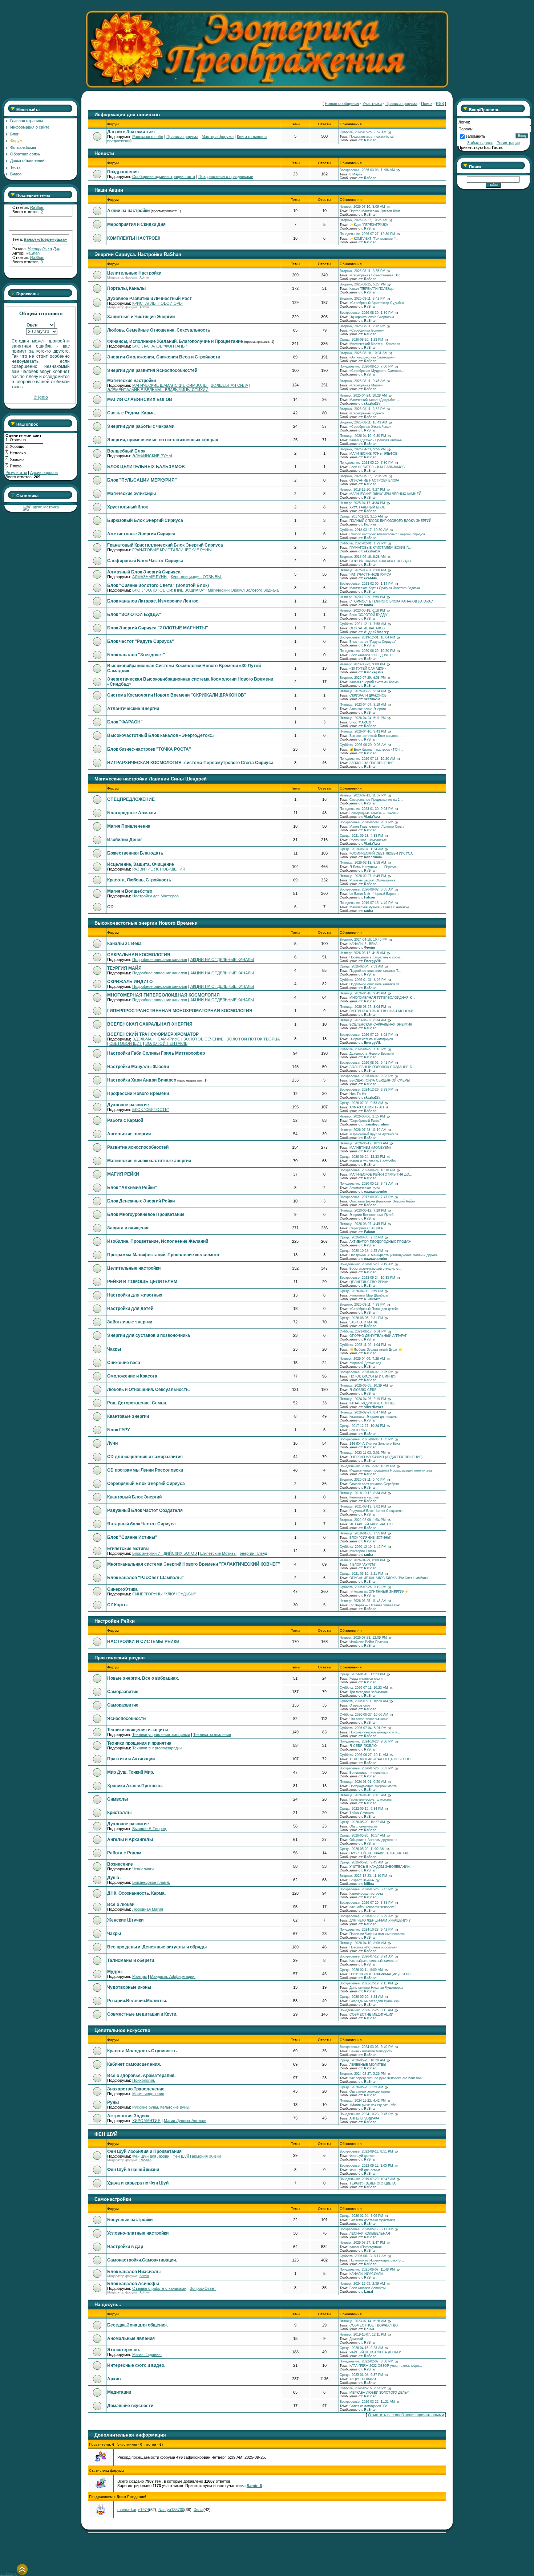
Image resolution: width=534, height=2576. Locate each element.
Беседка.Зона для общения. (137, 2325)
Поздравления (123, 172)
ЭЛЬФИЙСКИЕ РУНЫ (152, 456)
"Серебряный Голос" (365, 1121)
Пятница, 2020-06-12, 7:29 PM (363, 1210)
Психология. (144, 2080)
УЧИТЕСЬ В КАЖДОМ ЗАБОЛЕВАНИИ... (381, 1867)
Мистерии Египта (363, 1551)
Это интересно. (124, 2350)
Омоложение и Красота (132, 1376)
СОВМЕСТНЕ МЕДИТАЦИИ (371, 2015)
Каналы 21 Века (124, 944)
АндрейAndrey (376, 632)
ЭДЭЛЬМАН (143, 1039)
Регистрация (508, 143)
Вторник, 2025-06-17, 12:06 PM (364, 476)
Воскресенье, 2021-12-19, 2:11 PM (366, 1983)
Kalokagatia (374, 672)
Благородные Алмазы (132, 813)
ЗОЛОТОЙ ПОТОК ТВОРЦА (253, 1039)
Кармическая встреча (366, 1894)
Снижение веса (124, 1363)
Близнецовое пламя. (151, 1882)
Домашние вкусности (130, 2406)
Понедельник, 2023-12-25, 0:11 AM (366, 2010)
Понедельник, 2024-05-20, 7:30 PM (367, 463)
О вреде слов (360, 1705)
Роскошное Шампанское (368, 840)
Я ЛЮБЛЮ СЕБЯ (363, 1390)
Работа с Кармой (125, 1120)
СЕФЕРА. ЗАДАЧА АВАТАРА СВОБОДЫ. (381, 561)
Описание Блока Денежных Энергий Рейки (382, 1201)
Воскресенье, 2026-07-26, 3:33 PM (367, 1768)
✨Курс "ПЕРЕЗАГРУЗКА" (369, 225)
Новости (104, 153)
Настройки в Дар (125, 2247)
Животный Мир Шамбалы (369, 1295)
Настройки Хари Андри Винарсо (142, 1080)
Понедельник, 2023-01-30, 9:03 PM (367, 809)
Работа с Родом (124, 1853)
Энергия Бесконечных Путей (371, 1215)
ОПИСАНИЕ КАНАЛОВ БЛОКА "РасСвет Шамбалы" (389, 1578)
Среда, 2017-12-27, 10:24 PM (362, 1426)
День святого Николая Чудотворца (376, 1988)
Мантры (139, 1976)
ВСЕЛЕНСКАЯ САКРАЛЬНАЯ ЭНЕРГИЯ (150, 1024)
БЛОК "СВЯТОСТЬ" (151, 1109)
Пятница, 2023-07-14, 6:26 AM (363, 2321)
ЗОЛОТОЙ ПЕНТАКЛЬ (166, 1043)
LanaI (369, 2292)
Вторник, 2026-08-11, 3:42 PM (363, 299)
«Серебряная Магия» (366, 385)
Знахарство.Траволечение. (136, 2089)
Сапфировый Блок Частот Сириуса (145, 561)
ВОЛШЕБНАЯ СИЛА (229, 385)
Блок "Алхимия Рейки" (132, 1188)
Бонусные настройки (130, 2220)
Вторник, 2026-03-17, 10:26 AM (364, 220)
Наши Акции (109, 190)
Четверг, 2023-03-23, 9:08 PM (362, 664)
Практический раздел (120, 1658)
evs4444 (370, 578)
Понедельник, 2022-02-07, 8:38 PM (367, 2361)
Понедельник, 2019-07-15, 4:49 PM (367, 903)
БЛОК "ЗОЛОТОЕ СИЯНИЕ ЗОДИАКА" (168, 590)
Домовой (356, 2339)
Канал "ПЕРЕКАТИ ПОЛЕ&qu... (373, 289)
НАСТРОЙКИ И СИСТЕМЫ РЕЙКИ (143, 1642)
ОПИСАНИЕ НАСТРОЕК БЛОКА (374, 480)
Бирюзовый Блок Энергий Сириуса (145, 520)
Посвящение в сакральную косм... (376, 957)
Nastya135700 (171, 2510)
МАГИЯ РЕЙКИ (123, 1174)
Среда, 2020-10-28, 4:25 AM (361, 1251)
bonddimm (373, 857)
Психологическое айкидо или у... (375, 1732)
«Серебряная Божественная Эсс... (377, 275)
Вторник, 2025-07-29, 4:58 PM (363, 678)
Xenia (199, 2510)
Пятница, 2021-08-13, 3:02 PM (363, 1506)
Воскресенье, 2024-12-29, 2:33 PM (367, 1090)
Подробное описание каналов (160, 960)
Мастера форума (218, 137)
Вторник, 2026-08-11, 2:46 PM (363, 326)
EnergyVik (372, 961)
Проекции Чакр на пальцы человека (377, 1934)
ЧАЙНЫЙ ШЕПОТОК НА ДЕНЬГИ (375, 2352)
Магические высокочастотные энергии (149, 1161)
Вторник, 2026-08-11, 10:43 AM (363, 422)
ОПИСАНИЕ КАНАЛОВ (367, 628)
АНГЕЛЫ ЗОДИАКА (364, 2118)
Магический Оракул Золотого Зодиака (243, 590)
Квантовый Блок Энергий (134, 1497)
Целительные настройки (134, 1268)
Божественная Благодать (135, 853)
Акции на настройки (128, 211)
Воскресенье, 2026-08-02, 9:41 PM (367, 1063)
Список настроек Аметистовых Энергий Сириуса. (388, 534)
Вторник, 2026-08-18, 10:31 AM (364, 353)
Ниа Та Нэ (358, 1094)
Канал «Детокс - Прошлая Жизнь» (376, 440)
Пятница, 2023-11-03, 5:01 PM (363, 1453)
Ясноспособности (126, 1719)
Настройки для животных (135, 1295)
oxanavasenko (376, 1192)
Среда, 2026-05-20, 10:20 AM (362, 2060)
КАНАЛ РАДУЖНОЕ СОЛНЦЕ (373, 1403)
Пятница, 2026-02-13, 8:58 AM (363, 863)
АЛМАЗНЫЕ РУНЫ (150, 577)
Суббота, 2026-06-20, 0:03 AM (363, 745)
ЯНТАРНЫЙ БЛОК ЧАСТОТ (371, 1524)
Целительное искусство (122, 2030)
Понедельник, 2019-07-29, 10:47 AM (367, 2179)
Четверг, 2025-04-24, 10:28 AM (363, 395)
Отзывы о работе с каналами (159, 2288)
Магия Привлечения (129, 826)
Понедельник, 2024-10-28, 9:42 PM (367, 1930)
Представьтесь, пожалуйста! (372, 137)
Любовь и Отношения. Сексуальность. (148, 1390)
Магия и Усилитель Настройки (373, 1161)
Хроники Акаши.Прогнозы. (135, 1786)
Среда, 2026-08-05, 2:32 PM (361, 1237)
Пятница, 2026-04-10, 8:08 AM (363, 1943)
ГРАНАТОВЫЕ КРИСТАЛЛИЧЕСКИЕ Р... (380, 548)
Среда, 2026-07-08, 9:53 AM (361, 1103)
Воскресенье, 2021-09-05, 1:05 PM (367, 1439)
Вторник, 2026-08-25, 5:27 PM (363, 284)
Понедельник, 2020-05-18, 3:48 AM (367, 1184)
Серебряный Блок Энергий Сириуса (146, 1484)
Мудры (115, 1972)
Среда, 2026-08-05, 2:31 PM (361, 1318)
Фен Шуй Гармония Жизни (197, 2156)
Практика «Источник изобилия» (373, 1947)
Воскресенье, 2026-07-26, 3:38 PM (367, 1903)
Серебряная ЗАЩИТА (366, 1228)
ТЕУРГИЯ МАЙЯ (124, 968)
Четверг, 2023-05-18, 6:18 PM (362, 610)
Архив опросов (44, 472)
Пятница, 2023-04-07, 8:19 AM (363, 705)
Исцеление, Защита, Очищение (141, 864)
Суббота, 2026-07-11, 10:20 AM (364, 1701)
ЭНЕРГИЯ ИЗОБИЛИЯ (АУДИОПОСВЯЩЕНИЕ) (386, 1457)
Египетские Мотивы (218, 1553)
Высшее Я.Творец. (150, 1829)
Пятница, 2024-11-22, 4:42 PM (363, 2101)
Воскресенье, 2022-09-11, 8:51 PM (366, 2151)
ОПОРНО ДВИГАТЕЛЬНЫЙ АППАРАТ (378, 1336)
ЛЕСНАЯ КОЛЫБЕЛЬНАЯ (370, 2234)
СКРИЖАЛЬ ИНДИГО (130, 982)
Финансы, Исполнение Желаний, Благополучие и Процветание (175, 341)
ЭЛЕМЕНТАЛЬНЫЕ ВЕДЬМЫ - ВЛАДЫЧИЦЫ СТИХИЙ (158, 390)
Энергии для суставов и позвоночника (149, 1335)
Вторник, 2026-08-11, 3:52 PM (363, 409)
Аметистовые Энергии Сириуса (141, 534)
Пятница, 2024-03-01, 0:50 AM (363, 1782)
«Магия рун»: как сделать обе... (374, 2105)
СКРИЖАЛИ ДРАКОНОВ (368, 695)
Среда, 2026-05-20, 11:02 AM (362, 1849)
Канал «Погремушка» (366, 2247)
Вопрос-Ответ (203, 2288)
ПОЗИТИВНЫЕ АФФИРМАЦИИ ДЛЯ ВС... (382, 1974)
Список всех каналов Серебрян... (376, 1484)
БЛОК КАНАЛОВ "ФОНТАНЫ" (160, 346)
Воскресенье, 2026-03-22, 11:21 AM (367, 2402)
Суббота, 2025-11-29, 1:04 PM (363, 1345)
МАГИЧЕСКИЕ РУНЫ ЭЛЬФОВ (373, 454)
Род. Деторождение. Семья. (137, 1403)
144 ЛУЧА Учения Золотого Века (375, 1444)
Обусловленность (363, 1826)
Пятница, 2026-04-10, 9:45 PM (363, 993)
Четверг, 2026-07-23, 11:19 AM (363, 1130)
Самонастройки (113, 2199)
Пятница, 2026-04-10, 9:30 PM (363, 436)
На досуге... (108, 2305)
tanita (369, 605)
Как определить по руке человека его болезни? (386, 2078)
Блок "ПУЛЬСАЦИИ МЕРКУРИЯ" (142, 480)
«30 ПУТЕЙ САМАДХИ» (368, 669)
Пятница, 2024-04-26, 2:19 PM (363, 1399)
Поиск (427, 104)
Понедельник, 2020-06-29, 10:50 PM (367, 651)
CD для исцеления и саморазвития (145, 1457)
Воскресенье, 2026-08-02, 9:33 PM (367, 1076)
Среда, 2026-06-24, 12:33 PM (362, 1157)
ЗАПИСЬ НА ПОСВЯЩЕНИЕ (371, 763)
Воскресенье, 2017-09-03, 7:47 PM (367, 1197)
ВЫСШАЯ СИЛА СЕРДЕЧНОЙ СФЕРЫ (380, 1080)
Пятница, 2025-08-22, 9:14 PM (363, 691)
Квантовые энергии (128, 1416)
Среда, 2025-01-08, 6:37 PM (361, 2375)
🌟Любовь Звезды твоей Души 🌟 (376, 1350)
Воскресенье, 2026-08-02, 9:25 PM (367, 1372)
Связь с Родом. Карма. (132, 413)
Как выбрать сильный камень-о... (375, 1961)
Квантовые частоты (364, 1497)
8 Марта (356, 174)
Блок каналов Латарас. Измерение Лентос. (153, 601)
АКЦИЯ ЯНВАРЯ (363, 2379)
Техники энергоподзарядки (157, 1748)
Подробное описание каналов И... (376, 984)
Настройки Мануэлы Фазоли (138, 1067)
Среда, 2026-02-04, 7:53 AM (361, 966)
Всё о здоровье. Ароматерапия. (141, 2076)
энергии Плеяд (253, 1553)
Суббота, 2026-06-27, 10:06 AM (364, 1715)
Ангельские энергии (129, 1134)
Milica (369, 1884)
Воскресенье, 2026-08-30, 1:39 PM (367, 313)
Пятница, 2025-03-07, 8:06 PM (363, 570)
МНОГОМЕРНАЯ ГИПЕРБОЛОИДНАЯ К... (382, 998)
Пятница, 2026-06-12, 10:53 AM (364, 1143)
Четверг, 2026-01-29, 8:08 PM (362, 1560)
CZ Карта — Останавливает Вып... (377, 1605)
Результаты (16, 472)
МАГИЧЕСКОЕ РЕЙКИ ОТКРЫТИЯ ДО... (381, 1175)
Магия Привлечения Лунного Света (377, 827)
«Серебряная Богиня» (367, 330)
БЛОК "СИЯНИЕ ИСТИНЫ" (370, 1538)
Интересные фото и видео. (136, 2365)
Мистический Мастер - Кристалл (375, 344)
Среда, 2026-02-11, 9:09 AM (361, 1970)
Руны (113, 2102)
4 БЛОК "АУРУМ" (363, 1565)
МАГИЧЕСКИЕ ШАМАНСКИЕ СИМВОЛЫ (170, 385)
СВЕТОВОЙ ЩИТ (126, 1043)
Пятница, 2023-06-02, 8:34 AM (363, 1020)
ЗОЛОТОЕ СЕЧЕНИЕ (203, 1039)
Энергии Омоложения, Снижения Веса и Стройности (164, 357)
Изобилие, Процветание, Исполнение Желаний (158, 1241)
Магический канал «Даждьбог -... (375, 400)
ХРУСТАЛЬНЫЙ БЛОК (367, 507)
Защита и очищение (128, 1228)
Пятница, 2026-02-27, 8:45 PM (363, 876)
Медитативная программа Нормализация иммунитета (391, 1470)
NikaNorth (372, 1299)
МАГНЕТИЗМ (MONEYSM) (370, 1148)
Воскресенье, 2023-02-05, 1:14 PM (367, 584)
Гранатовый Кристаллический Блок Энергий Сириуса (165, 545)
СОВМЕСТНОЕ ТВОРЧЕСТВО (374, 2325)
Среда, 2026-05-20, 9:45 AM (361, 1862)
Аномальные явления (131, 2338)
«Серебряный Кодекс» (367, 413)
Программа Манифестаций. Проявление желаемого (163, 1255)
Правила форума (401, 104)
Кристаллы (119, 1813)
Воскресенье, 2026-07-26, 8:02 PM (367, 1035)
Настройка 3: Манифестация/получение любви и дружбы (394, 1255)
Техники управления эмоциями (161, 1735)
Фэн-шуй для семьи (365, 2170)
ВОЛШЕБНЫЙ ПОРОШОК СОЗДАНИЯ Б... (382, 1067)
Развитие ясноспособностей (138, 1147)
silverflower (374, 1407)
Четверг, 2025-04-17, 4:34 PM (362, 503)
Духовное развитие (128, 1105)
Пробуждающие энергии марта (373, 1786)
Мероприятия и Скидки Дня (136, 224)
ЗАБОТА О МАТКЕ (364, 1322)
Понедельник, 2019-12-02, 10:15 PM (367, 1466)
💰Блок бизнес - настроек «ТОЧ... (376, 750)
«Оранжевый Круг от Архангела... (375, 1134)
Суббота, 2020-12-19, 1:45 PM (363, 1547)
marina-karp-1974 (133, 2510)
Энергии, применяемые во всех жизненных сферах (163, 440)
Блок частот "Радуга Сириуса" (141, 641)
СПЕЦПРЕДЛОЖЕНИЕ (131, 799)
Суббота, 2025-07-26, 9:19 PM (363, 1587)
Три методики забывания (369, 1692)
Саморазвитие (123, 1692)
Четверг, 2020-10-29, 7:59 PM (362, 597)
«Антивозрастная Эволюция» (372, 357)
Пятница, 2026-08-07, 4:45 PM (363, 1224)
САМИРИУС (169, 1039)
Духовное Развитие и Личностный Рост (149, 299)
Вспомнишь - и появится (369, 1773)
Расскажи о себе (148, 137)
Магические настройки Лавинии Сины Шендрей (151, 779)
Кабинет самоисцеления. (134, 2064)
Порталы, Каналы (126, 288)
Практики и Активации (131, 1759)
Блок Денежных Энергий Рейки (141, 1201)
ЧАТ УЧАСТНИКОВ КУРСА (370, 575)
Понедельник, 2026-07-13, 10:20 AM (367, 759)
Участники (372, 104)
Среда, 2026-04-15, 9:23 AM (361, 2348)
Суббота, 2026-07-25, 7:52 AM (363, 132)
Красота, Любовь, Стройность (139, 880)
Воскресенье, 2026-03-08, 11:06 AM (367, 170)
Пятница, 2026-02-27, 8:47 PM (363, 1412)
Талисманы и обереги (131, 1960)
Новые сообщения (342, 104)
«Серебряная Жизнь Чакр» (370, 427)
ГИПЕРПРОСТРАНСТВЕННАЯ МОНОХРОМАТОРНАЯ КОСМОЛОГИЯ (180, 1011)
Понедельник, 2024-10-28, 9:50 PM (367, 1741)
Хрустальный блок (128, 507)
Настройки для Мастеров (155, 896)
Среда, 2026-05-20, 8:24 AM (361, 1997)
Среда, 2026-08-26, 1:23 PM (361, 340)
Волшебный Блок (126, 451)
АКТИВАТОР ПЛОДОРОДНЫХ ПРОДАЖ (380, 1242)
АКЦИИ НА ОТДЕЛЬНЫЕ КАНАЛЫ (222, 960)
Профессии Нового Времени (138, 1094)
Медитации (119, 2392)
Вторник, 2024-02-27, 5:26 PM (363, 2074)
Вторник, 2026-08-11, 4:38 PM (363, 1305)
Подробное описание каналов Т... (375, 971)
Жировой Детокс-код (365, 1363)
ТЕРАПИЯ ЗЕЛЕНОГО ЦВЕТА (373, 2183)
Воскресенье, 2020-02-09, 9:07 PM (367, 822)
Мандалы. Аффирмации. (173, 1976)
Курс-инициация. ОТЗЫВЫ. (196, 577)
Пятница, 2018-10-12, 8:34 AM (363, 1493)
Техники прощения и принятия (139, 1743)
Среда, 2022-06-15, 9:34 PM (361, 1809)
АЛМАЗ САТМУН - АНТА (369, 1107)
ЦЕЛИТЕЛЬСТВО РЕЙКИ (369, 1282)
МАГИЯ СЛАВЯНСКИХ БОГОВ (140, 399)
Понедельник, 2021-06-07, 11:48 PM (367, 2269)
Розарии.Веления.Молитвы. (137, 2001)
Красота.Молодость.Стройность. (142, 2051)
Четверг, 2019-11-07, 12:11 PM (363, 2334)
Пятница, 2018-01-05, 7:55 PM (363, 1533)
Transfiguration (377, 1124)
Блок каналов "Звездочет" (136, 655)
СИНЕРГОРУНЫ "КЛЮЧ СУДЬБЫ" (164, 1594)
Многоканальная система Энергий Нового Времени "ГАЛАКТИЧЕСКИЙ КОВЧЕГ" (194, 1564)
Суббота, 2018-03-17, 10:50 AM (364, 530)
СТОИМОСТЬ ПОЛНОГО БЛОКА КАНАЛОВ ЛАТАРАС (391, 601)
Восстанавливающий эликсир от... (376, 1269)
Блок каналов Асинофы (133, 2284)
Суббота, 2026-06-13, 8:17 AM (363, 2256)
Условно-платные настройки (138, 2233)
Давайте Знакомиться (131, 132)
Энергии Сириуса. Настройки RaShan (138, 254)
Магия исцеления (148, 2094)
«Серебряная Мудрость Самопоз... (377, 371)
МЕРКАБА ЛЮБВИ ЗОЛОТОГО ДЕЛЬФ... (381, 2393)
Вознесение (120, 1864)
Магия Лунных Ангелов (185, 2121)
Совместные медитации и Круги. (142, 2014)
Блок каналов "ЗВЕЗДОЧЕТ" (371, 655)
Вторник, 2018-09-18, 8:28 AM (363, 557)
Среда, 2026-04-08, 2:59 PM (361, 1291)
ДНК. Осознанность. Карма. (136, 1893)
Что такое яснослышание (369, 1719)
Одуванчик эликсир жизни (370, 2092)
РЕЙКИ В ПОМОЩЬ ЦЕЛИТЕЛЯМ (142, 1282)
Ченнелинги (143, 1869)
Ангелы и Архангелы (130, 1839)
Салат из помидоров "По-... (371, 2406)
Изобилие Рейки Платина (369, 1642)
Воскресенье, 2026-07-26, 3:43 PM (367, 1889)
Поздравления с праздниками (226, 177)
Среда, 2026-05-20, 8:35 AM (361, 2087)
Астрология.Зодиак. (129, 2116)
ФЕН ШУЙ (106, 2134)
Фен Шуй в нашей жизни (133, 2170)
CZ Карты (117, 1605)
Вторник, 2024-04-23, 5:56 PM (363, 449)
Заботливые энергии (130, 1322)
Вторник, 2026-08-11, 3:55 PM (363, 271)
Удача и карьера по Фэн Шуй (138, 2183)
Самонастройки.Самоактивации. (142, 2260)
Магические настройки (132, 381)
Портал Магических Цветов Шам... (376, 211)
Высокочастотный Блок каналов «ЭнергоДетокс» (161, 735)
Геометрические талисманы (371, 1800)
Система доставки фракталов (372, 2220)
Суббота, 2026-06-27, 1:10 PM (363, 1049)
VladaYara (372, 817)
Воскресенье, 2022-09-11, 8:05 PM (366, 2166)
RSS (440, 104)
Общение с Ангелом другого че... (375, 1840)
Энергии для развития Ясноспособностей (152, 370)
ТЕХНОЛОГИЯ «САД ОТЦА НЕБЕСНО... (382, 1759)
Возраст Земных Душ (366, 1880)
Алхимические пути (365, 1188)
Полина (370, 524)
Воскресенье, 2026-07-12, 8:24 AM (367, 1956)
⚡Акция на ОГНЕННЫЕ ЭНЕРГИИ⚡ (379, 1592)
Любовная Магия (148, 1909)
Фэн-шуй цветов (362, 2156)
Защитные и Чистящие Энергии (141, 317)
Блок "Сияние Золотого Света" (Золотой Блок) (158, 585)
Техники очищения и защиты (138, 1730)
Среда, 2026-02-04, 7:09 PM (361, 2216)
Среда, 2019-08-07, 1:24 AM (361, 849)
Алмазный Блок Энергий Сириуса (144, 572)
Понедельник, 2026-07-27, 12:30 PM (367, 234)
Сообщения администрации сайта (164, 177)
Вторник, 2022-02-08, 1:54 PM (363, 1520)
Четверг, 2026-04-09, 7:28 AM (362, 1359)
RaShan (33, 218)
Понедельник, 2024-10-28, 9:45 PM (367, 2114)
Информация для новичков (127, 115)
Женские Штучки (125, 1920)
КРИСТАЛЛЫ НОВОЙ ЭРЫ (157, 303)
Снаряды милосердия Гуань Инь (375, 2001)
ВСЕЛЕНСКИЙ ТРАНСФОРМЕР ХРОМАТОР (153, 1034)
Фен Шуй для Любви (151, 2156)
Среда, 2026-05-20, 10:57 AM (362, 1835)
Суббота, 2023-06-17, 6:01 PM (363, 1331)
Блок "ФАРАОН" (125, 722)
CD (110, 907)
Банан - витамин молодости (371, 2051)
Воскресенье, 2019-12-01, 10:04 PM (367, 637)
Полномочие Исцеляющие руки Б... (377, 2260)
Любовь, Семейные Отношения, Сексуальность (159, 330)
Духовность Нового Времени (372, 1054)
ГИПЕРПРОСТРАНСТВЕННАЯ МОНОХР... (383, 1011)
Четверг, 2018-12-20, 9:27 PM (362, 490)
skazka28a (372, 403)
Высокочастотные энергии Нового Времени (146, 923)
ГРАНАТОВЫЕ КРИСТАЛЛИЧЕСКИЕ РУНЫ (172, 550)
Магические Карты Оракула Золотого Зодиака (385, 588)
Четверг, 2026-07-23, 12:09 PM (363, 1638)
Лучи (112, 1443)
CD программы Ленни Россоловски (145, 1470)
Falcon (370, 897)
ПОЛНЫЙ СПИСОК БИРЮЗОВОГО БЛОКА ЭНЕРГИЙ (390, 521)
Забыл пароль (480, 143)
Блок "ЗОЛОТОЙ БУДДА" (134, 614)
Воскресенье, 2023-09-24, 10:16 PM (367, 1170)
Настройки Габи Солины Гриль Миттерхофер (156, 1053)
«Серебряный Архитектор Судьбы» (377, 303)
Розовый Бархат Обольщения (372, 880)
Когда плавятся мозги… (368, 1679)
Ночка (369, 2329)
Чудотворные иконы (129, 1987)
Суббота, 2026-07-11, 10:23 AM (364, 1688)
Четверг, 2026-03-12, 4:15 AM (362, 953)
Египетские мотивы (128, 1549)
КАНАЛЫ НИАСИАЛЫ (366, 2274)
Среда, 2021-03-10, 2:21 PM (361, 1574)
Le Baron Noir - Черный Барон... (374, 894)
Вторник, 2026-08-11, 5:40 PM (363, 1480)
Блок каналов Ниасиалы (134, 2272)
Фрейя (369, 948)
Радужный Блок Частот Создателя (145, 1510)
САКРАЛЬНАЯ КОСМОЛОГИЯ (139, 955)
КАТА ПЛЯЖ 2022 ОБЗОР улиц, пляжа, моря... (386, 2366)
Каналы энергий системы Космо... (376, 682)
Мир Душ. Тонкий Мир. (131, 1772)
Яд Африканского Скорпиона (372, 317)
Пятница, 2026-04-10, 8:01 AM (363, 1795)
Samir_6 (254, 2486)
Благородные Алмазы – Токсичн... (376, 813)
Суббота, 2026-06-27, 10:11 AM (364, 1755)
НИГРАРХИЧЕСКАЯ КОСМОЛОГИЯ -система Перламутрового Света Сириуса (190, 763)
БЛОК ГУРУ (359, 1430)
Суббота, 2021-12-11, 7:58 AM (363, 624)
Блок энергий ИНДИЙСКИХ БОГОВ (165, 1553)
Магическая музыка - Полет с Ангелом (379, 907)
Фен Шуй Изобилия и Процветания (144, 2151)
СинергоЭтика (122, 1589)
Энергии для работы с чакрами (141, 426)
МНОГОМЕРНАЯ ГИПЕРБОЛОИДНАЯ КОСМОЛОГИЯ (163, 995)
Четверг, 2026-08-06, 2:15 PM (362, 1116)
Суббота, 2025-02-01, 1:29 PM (363, 543)
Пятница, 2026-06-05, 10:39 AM (364, 1386)
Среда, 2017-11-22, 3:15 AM (361, 516)
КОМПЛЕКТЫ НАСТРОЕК (134, 238)
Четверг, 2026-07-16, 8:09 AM (362, 207)
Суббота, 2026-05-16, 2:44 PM (363, 2388)
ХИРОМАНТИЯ (146, 2121)
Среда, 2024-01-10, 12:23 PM (362, 1674)
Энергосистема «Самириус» (371, 1039)
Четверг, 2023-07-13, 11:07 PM (363, 795)
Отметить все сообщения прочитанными (406, 2415)
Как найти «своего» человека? (373, 1907)
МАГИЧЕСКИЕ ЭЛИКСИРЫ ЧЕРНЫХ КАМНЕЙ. (386, 494)
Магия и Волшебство (130, 891)
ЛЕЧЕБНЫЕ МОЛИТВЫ (368, 2065)
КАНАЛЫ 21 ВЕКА (363, 944)
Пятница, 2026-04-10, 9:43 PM (363, 731)
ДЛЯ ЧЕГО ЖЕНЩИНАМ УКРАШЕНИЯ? (380, 1920)
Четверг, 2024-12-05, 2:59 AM (362, 2284)
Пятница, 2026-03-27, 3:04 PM (363, 1007)
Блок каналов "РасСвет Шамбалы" (145, 1578)
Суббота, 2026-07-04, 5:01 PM (363, 1728)
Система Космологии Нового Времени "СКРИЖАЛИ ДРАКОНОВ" (177, 695)
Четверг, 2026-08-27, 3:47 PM (362, 2243)
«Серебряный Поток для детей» (374, 1309)
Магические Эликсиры (132, 494)
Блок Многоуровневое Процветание (146, 1214)
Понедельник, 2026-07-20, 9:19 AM (367, 1264)
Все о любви (121, 1904)
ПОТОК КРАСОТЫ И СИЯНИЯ (373, 1376)
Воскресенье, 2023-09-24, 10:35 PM (367, 1278)
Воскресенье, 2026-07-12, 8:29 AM (367, 1916)
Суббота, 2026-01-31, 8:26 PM (363, 980)
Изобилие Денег (125, 840)
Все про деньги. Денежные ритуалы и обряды (157, 1947)
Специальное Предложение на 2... (376, 800)
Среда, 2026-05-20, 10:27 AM (362, 1822)
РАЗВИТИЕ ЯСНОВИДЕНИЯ (159, 869)
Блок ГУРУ (118, 1430)
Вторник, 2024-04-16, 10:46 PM (364, 940)
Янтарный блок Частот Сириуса (141, 1524)
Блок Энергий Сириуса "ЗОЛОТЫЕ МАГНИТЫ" (158, 628)
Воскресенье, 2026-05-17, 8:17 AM (367, 2229)
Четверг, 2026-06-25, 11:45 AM (363, 1601)
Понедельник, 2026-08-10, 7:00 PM (367, 366)
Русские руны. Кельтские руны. (161, 2107)
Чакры (114, 1349)
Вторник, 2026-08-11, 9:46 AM (363, 381)
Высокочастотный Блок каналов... (376, 736)
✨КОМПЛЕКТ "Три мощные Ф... (375, 239)
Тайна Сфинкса (362, 1813)
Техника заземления (212, 1735)
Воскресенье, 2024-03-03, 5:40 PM (367, 2047)
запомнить (476, 136)
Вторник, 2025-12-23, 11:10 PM (363, 1876)
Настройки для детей (130, 1309)
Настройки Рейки (115, 1621)
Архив (114, 2379)
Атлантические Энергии (133, 709)
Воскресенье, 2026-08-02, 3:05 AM (367, 889)
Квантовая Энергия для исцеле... (375, 1417)
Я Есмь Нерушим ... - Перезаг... (374, 867)
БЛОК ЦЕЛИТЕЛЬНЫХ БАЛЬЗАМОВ (146, 467)
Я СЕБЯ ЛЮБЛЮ (363, 1746)
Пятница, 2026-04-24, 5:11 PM (363, 718)
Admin (144, 277)
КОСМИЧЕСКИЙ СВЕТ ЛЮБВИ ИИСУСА (381, 853)
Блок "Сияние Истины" (132, 1537)
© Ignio (41, 397)
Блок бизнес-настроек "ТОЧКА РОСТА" (149, 749)
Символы (118, 1799)
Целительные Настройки (134, 273)
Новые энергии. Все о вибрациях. (143, 1678)
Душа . (114, 1878)
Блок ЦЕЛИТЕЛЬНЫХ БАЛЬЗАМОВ (377, 467)
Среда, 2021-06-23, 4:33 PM (361, 836)
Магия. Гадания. (147, 2354)
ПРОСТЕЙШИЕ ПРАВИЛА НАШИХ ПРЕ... (381, 1853)
